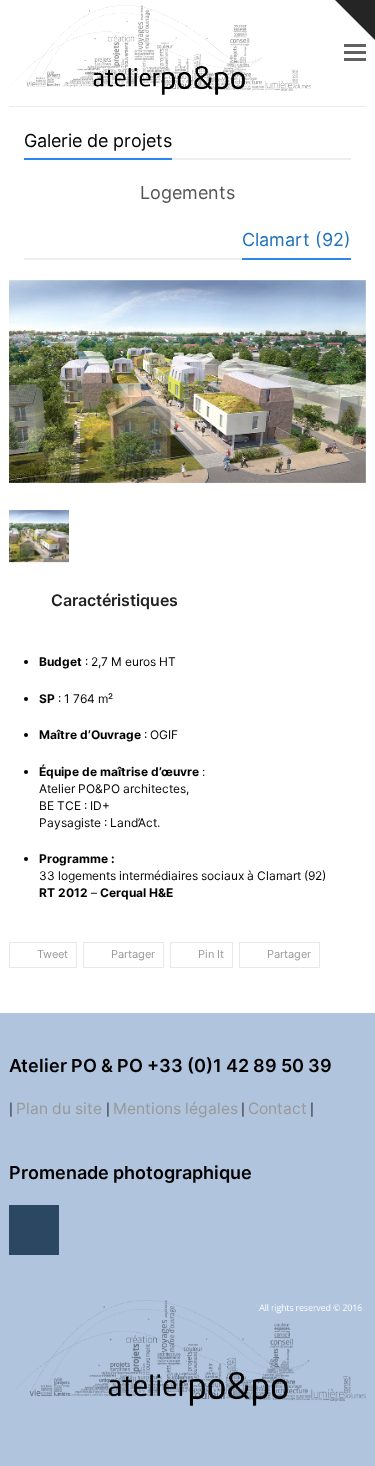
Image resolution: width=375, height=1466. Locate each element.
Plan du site (61, 1108)
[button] (355, 52)
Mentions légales (175, 1108)
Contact (277, 1108)
